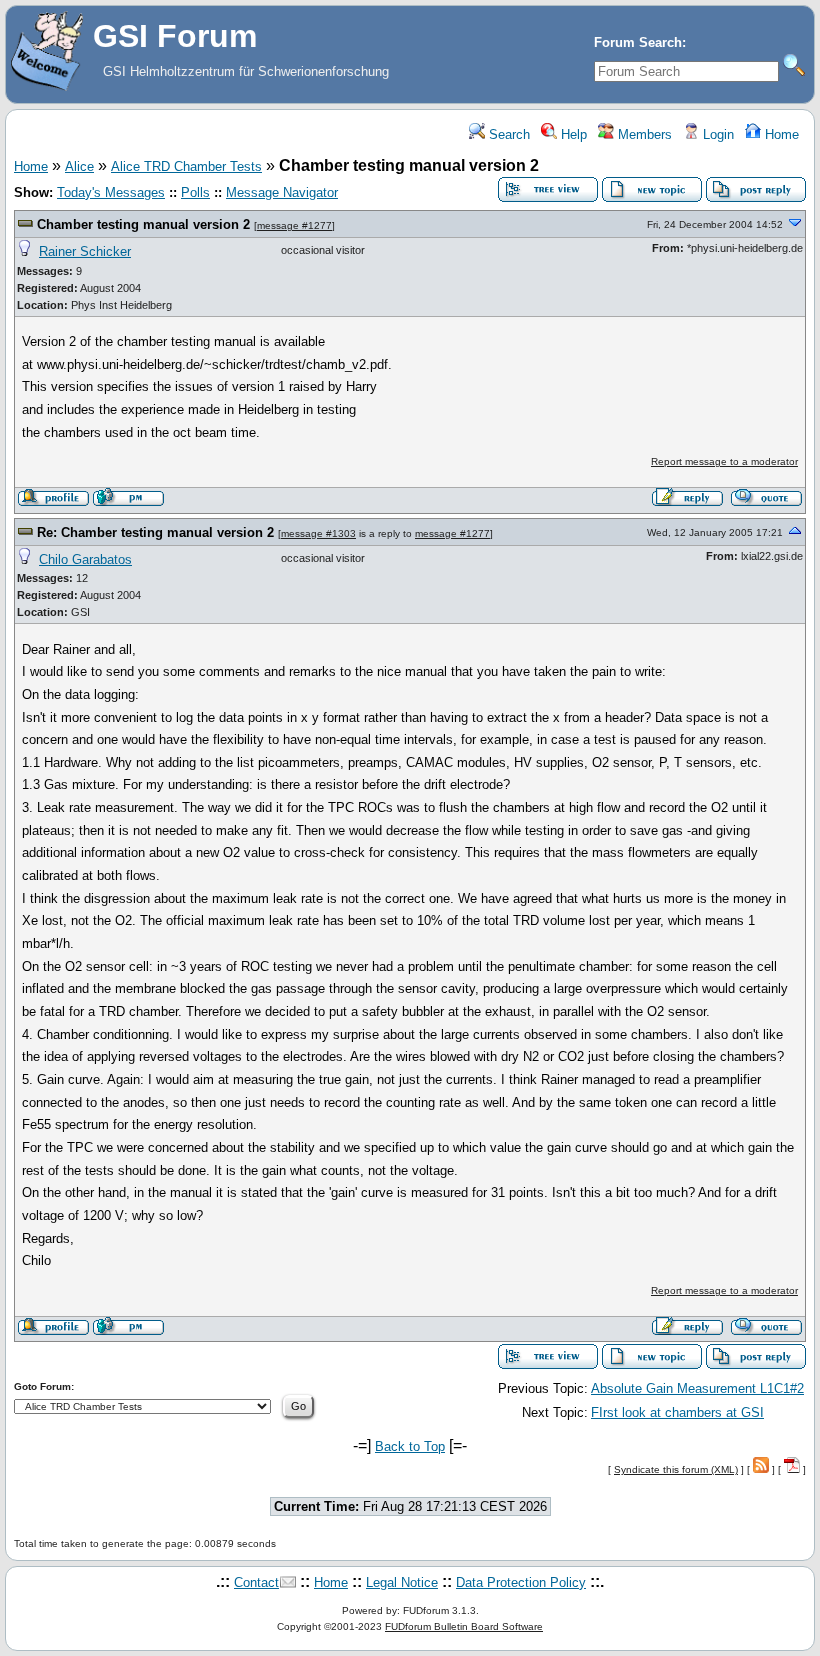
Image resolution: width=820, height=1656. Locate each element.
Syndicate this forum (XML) (676, 1469)
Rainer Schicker (85, 251)
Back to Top (410, 1446)
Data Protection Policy (521, 1582)
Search (507, 134)
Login (716, 134)
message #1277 (294, 225)
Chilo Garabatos (85, 559)
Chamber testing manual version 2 (143, 224)
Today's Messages (111, 192)
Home (780, 134)
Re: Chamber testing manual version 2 (155, 532)
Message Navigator (282, 192)
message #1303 (318, 533)
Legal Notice (402, 1582)
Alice (79, 166)
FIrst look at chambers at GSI (677, 1412)
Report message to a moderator (724, 461)
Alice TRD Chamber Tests (186, 166)
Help (572, 134)
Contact (256, 1582)
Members (643, 134)
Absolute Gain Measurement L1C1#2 (697, 1388)
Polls (195, 192)
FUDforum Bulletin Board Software (464, 1626)
